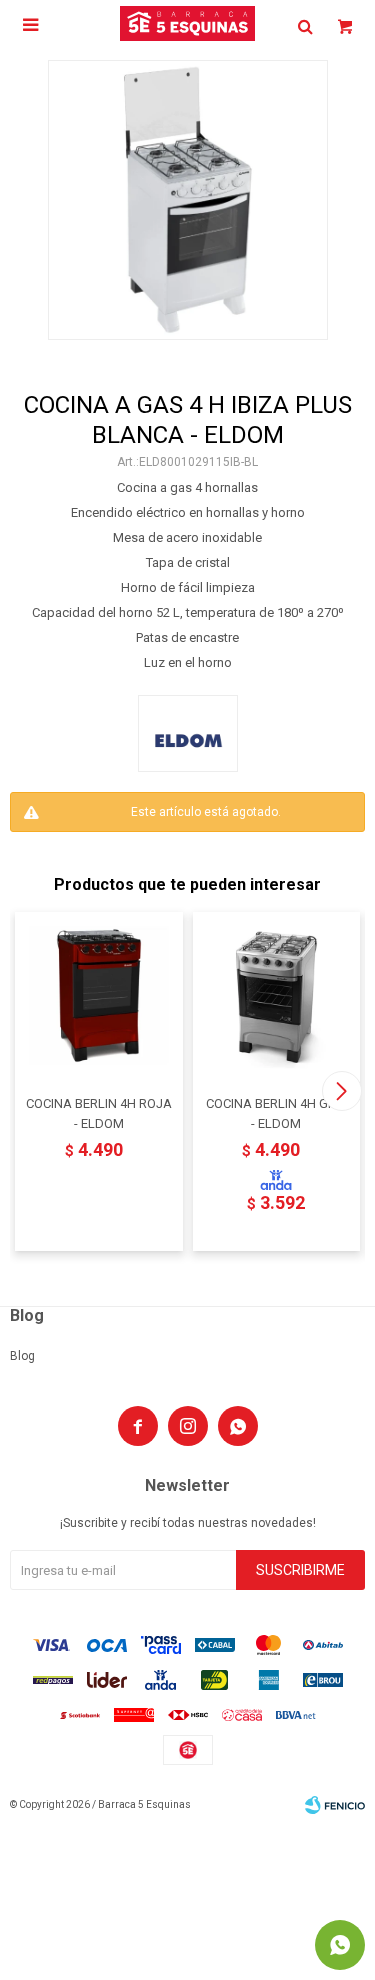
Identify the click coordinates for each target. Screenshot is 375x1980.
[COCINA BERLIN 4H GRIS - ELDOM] (277, 996)
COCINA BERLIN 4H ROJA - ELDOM (99, 1113)
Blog (22, 1356)
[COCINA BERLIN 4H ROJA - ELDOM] (99, 996)
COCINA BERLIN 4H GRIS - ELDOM (276, 1113)
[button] (341, 1091)
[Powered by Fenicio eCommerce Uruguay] (335, 1805)
